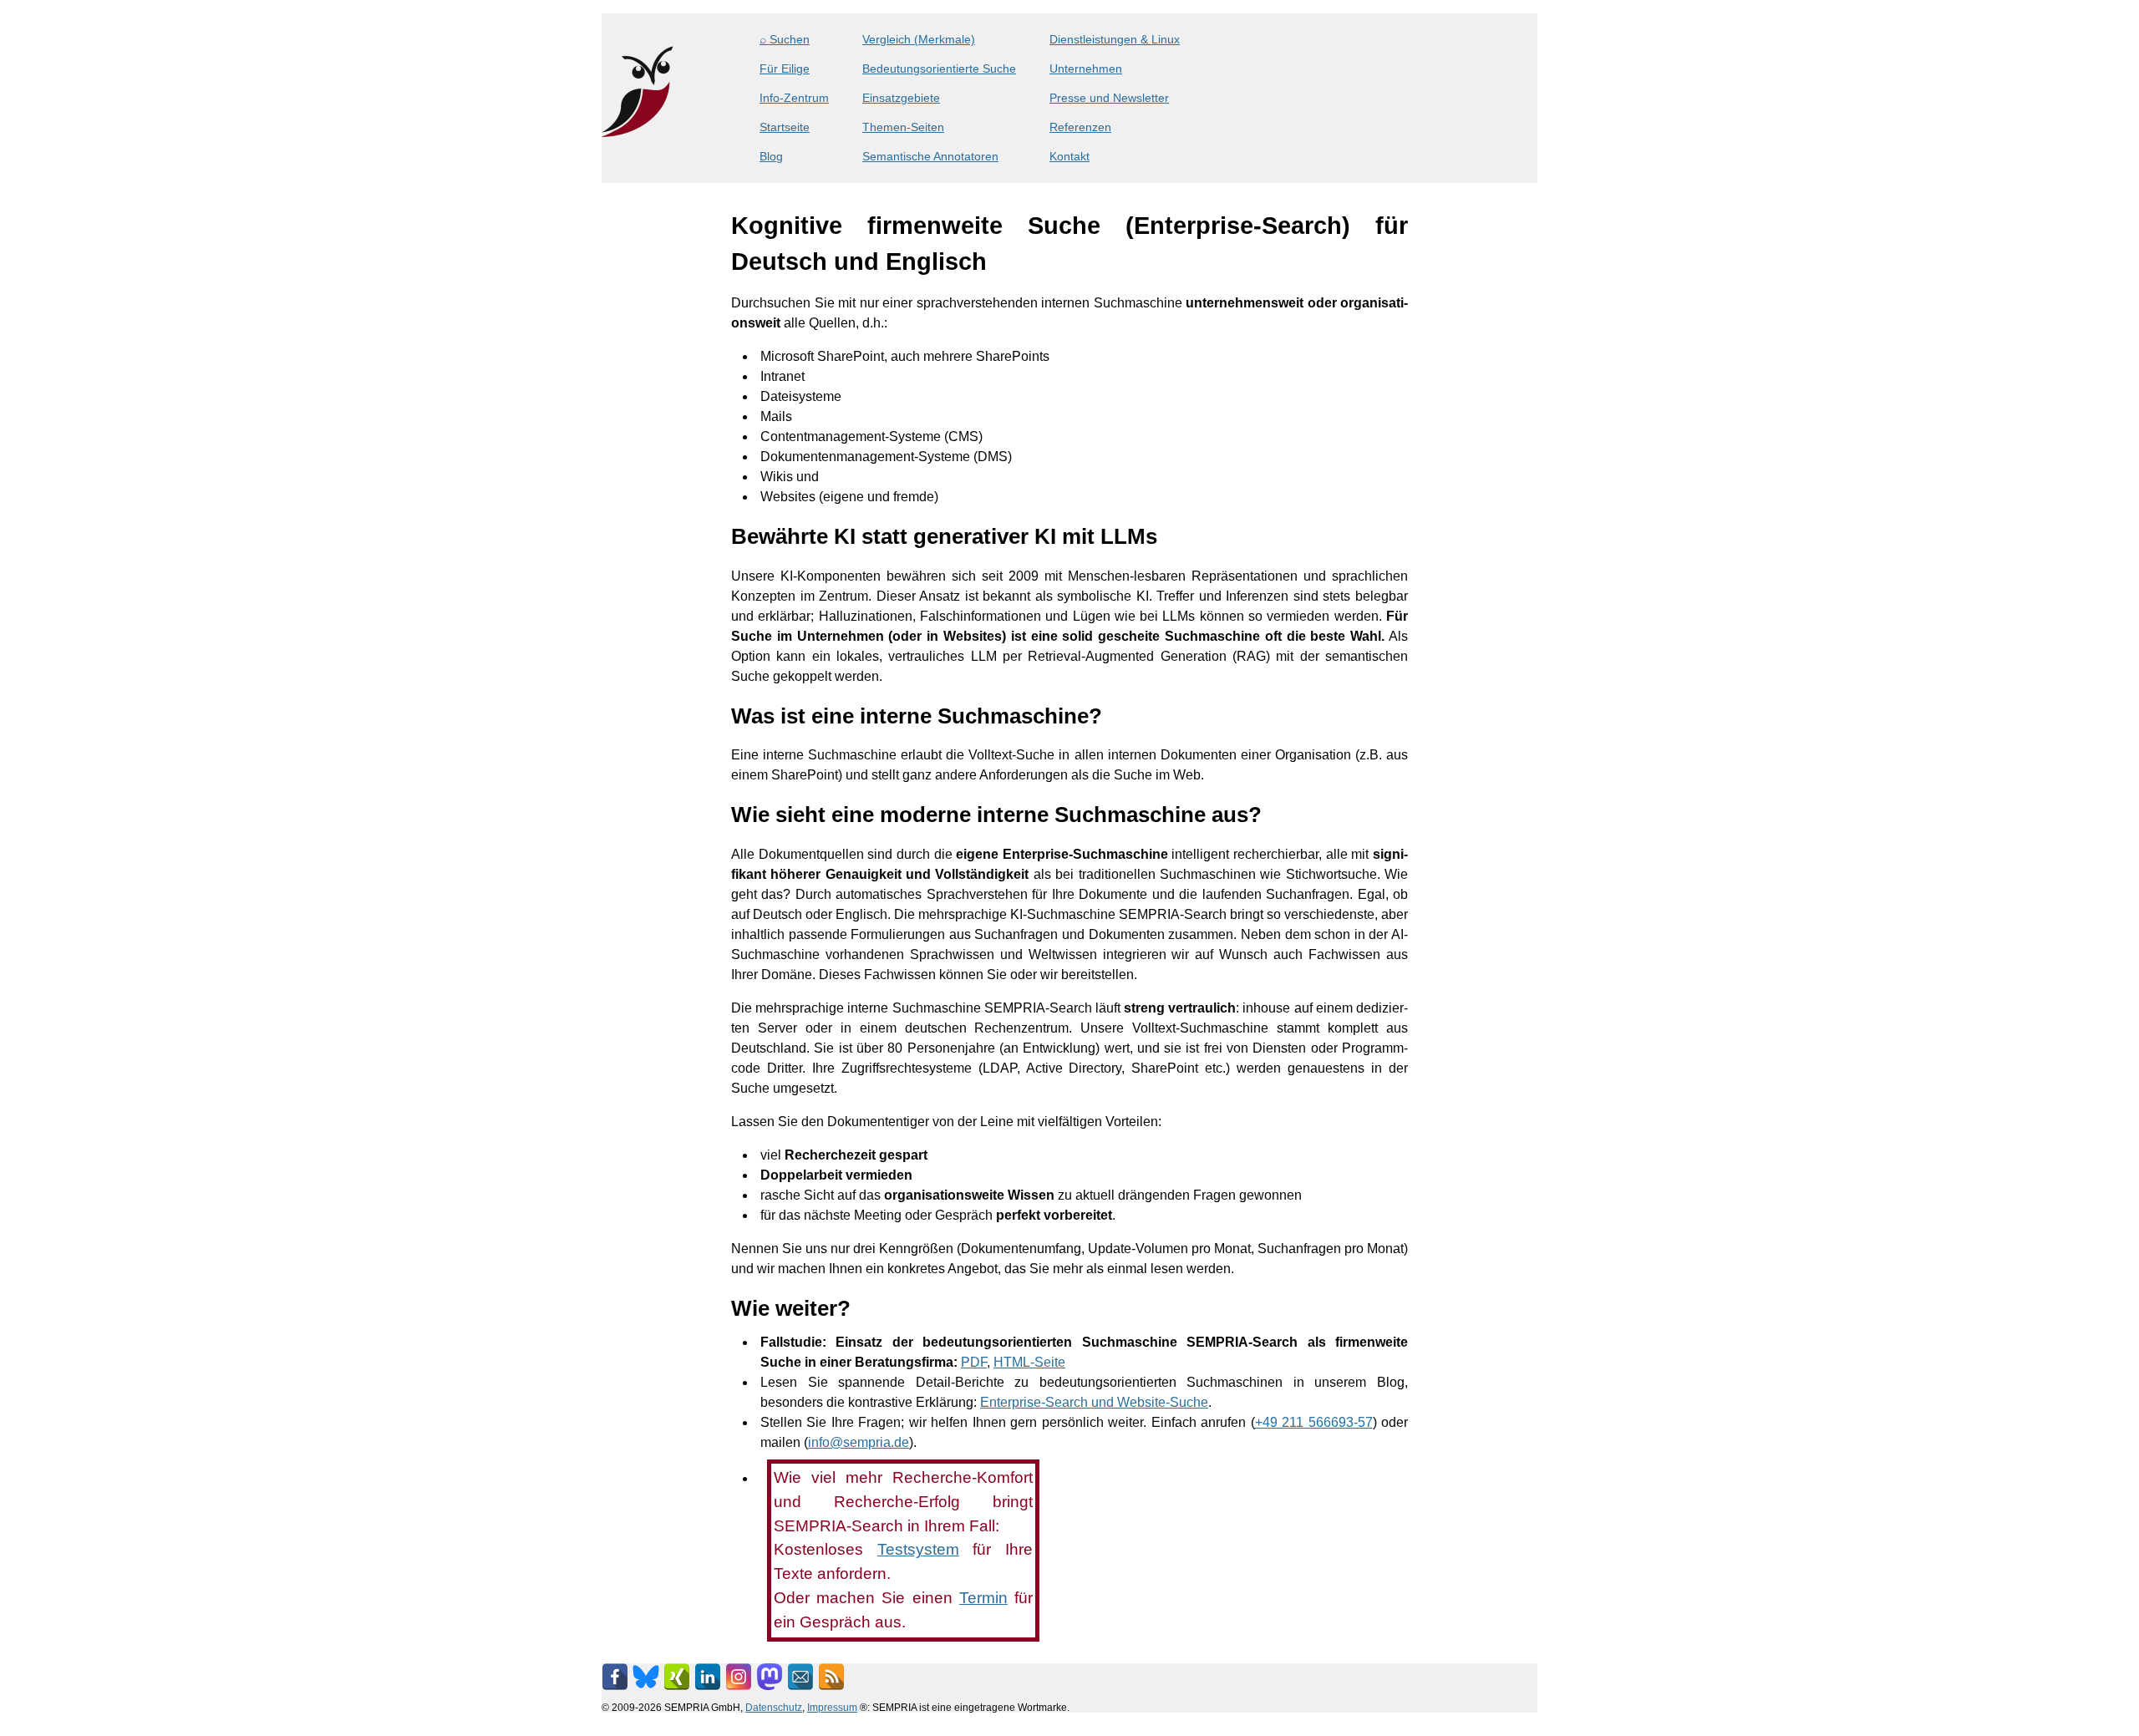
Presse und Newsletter (1109, 98)
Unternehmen (1086, 69)
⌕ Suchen (785, 39)
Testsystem (918, 1549)
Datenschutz (774, 1707)
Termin (983, 1598)
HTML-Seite (1029, 1362)
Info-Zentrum (794, 98)
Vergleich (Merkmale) (919, 39)
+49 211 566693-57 (1314, 1422)
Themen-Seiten (903, 127)
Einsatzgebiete (901, 98)
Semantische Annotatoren (930, 156)
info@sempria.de (859, 1442)
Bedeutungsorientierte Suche (939, 69)
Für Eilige (785, 69)
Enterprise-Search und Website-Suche (1094, 1402)
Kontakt (1069, 156)
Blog (771, 156)
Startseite (785, 127)
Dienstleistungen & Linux (1115, 39)
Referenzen (1080, 127)
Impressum (832, 1707)
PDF (974, 1362)
